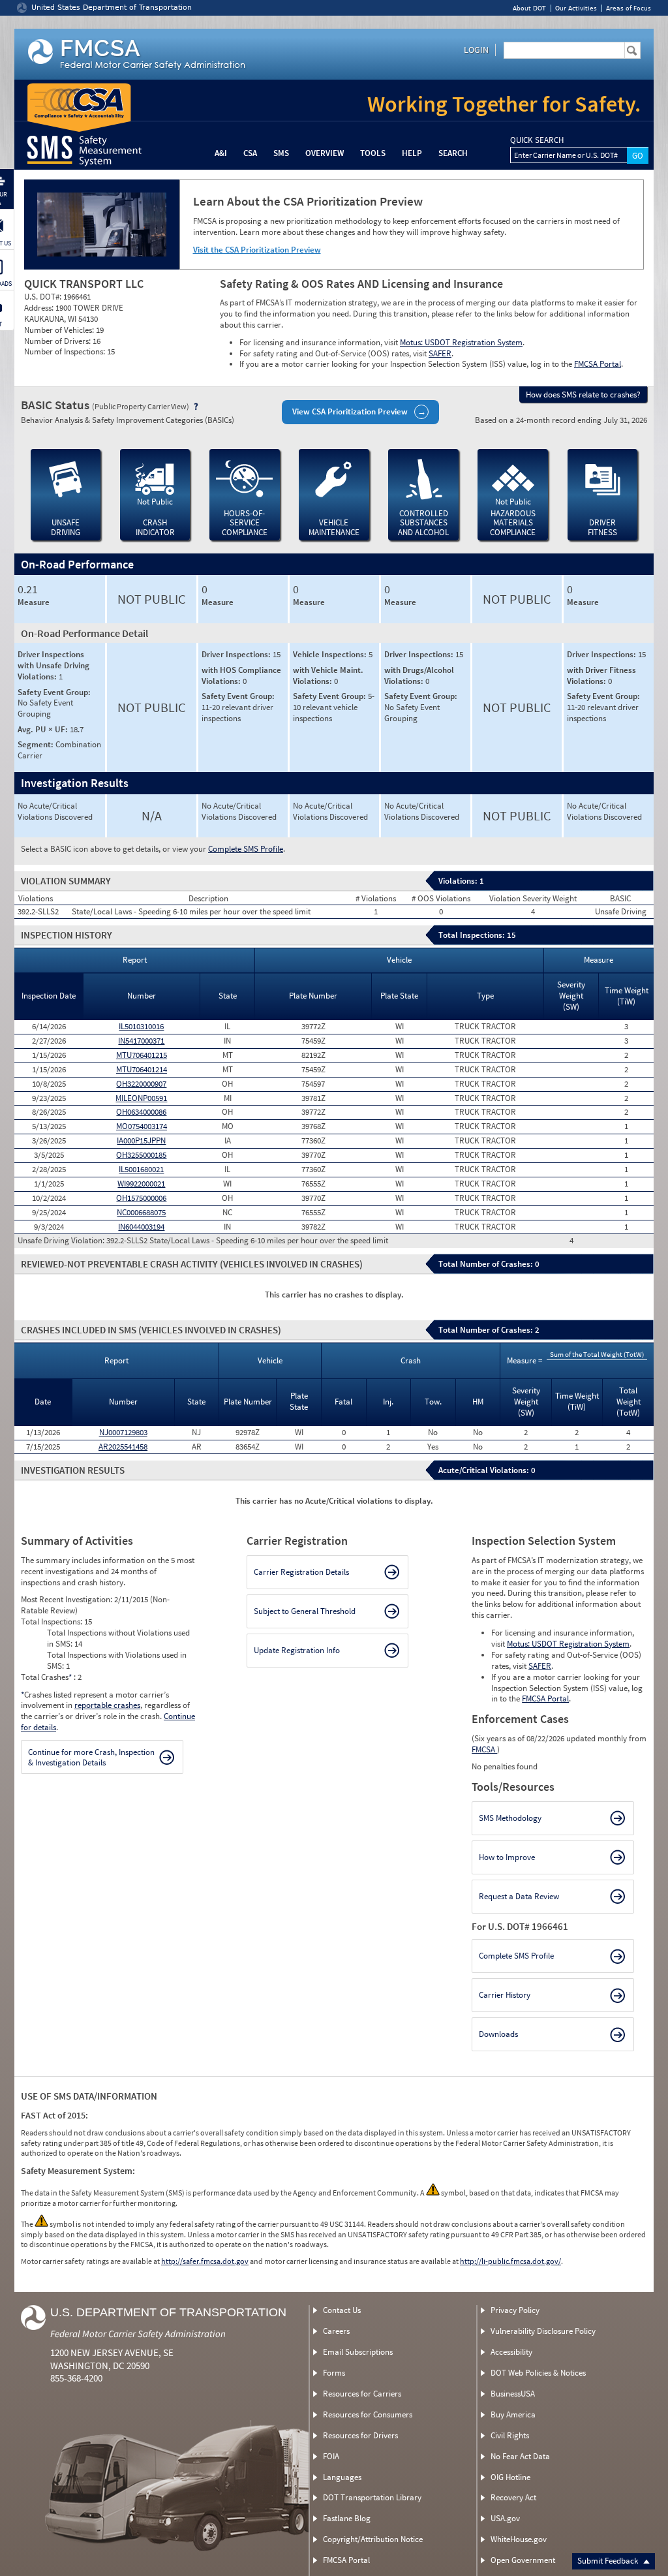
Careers (336, 2331)
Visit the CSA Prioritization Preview (257, 250)
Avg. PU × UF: (44, 729)
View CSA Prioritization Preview (350, 411)
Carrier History (505, 1995)
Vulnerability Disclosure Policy (543, 2331)
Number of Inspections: (66, 351)
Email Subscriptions (358, 2352)
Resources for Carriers (362, 2394)
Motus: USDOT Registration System (461, 342)
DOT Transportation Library (372, 2497)
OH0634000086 (141, 1112)
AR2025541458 (123, 1447)
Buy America (513, 2414)
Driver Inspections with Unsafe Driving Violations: (53, 665)
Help (412, 153)
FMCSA (484, 1749)
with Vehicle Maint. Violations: (328, 675)
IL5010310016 (141, 1026)
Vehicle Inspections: (331, 654)
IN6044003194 (141, 1227)
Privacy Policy (515, 2310)
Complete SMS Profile (246, 849)
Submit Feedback (609, 2561)
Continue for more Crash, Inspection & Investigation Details (91, 1757)
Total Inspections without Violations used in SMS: (118, 1638)
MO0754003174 (142, 1126)
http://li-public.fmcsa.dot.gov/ (510, 2261)
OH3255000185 (141, 1155)
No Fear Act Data (520, 2456)
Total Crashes (46, 1677)
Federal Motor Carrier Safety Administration (138, 2334)
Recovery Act (513, 2497)
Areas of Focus (629, 8)
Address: (40, 308)
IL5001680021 (141, 1169)
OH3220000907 (141, 1084)
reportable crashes (107, 1705)
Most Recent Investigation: (68, 1599)
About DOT (529, 8)
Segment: (37, 744)
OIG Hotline (510, 2477)
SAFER (440, 353)
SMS (281, 153)
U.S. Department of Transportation (168, 2312)
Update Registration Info (297, 1650)
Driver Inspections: (237, 654)
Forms (334, 2373)
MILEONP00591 (141, 1098)
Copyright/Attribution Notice (373, 2539)
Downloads (498, 2034)
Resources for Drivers (360, 2435)
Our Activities (576, 8)
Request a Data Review (519, 1896)
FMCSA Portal (598, 364)
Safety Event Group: (54, 692)
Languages (342, 2477)
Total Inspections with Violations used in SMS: (117, 1660)
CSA (250, 153)
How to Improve (507, 1857)
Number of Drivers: (58, 341)
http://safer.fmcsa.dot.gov (205, 2261)
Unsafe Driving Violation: (62, 1241)
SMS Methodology (510, 1818)
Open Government (523, 2560)
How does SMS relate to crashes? (583, 395)
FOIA (331, 2456)
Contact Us (342, 2310)
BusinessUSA (513, 2394)
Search (453, 153)
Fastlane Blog (347, 2518)
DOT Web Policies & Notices (538, 2373)
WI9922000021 (141, 1184)
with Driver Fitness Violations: (601, 675)
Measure (34, 602)
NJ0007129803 (123, 1432)
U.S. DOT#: (44, 297)
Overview (325, 153)
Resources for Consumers (368, 2414)
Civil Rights (510, 2435)
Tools (373, 153)
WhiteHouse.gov (519, 2539)
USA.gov (505, 2518)
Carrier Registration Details (301, 1572)
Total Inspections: (53, 1622)
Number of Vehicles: (60, 330)
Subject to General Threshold (305, 1611)
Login (476, 50)
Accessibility (511, 2352)
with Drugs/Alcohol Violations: (419, 675)
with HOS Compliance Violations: (241, 675)
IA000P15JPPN (141, 1141)
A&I (221, 153)
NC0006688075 (141, 1212)
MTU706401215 (142, 1055)
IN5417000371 (141, 1041)
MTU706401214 (142, 1069)
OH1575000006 (141, 1198)
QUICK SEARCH (537, 140)
